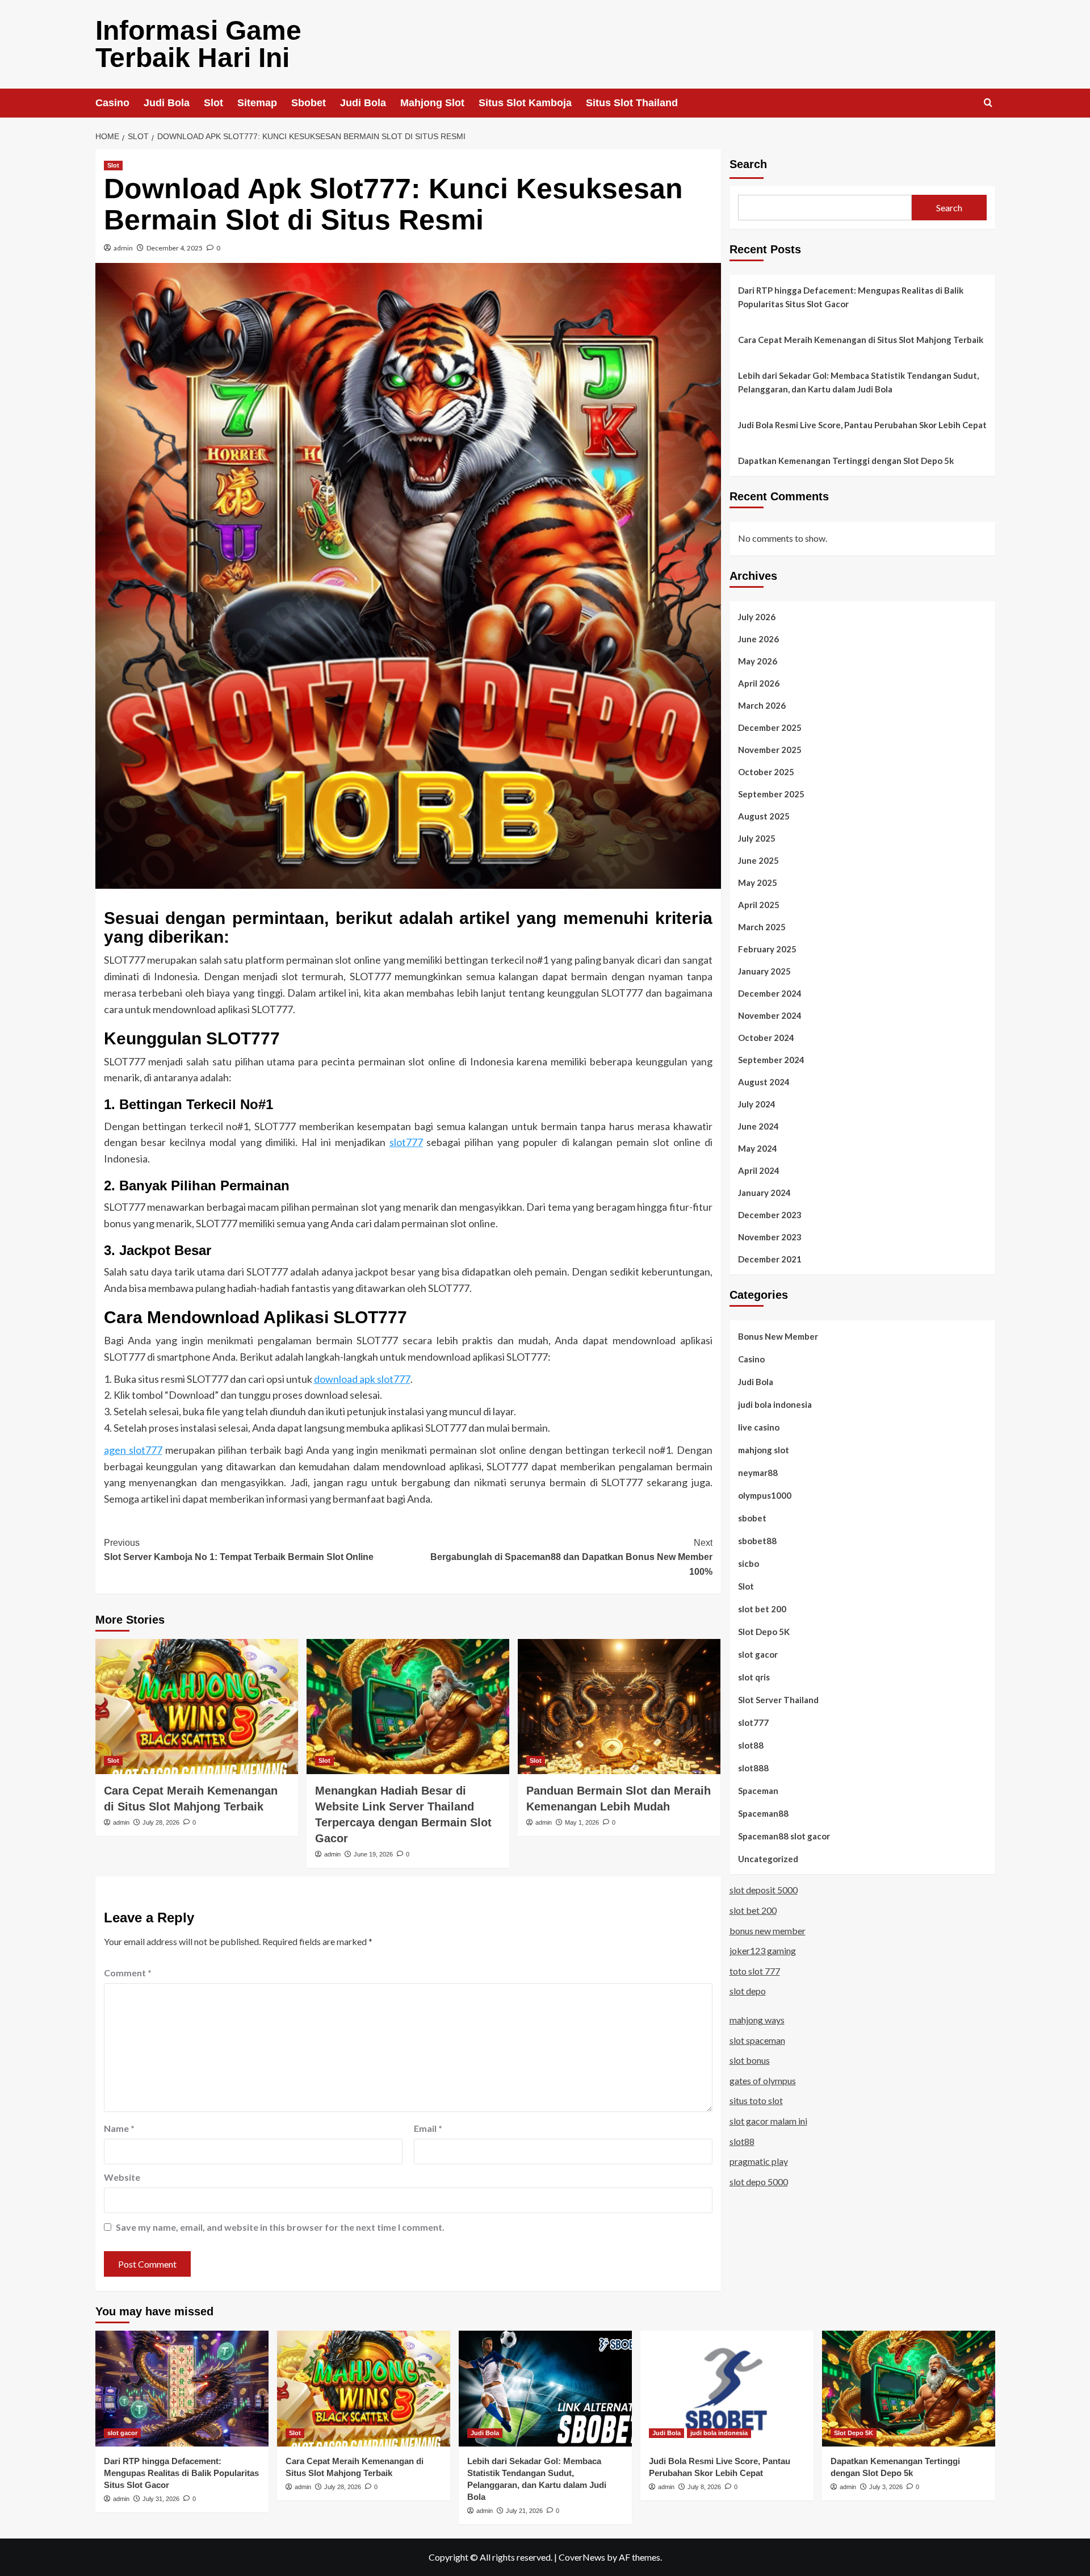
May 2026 (758, 660)
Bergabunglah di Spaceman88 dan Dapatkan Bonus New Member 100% (571, 1557)
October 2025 (766, 771)
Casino (112, 103)
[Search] (988, 103)
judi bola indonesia (775, 1404)
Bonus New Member (778, 1336)
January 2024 (764, 1192)
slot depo (748, 1991)
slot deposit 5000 (764, 1890)
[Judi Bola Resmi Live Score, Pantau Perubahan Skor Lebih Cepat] (727, 2388)
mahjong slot (764, 1449)
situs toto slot (756, 2100)
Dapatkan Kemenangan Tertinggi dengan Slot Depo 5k (846, 461)
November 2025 (770, 749)
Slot (213, 103)
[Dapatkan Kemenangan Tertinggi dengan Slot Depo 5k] (909, 2388)
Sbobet (309, 103)
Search (748, 164)
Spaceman (758, 1790)
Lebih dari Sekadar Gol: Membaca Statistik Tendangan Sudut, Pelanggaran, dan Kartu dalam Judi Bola (858, 382)
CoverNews (582, 2557)
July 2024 (757, 1103)
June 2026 (758, 638)
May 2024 (758, 1148)
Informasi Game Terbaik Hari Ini (198, 44)
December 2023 (770, 1214)
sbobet (752, 1517)
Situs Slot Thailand (632, 103)
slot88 (751, 1745)
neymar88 (758, 1472)
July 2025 (757, 838)
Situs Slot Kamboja (525, 103)
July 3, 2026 (886, 2487)
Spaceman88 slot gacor (784, 1835)
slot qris (754, 1676)
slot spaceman (757, 2040)
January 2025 (764, 971)
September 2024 (771, 1059)
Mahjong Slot (432, 103)
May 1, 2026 (582, 1822)
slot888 (753, 1767)
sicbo (749, 1563)
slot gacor (758, 1654)
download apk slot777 (362, 1379)
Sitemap (257, 103)
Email (428, 2128)
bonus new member (768, 1930)
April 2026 (759, 683)
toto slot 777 (755, 1970)
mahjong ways (757, 2020)
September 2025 (771, 793)
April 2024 (759, 1170)
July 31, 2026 (161, 2499)
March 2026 (762, 705)
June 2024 (758, 1126)
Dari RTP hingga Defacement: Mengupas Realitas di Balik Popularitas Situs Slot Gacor (851, 297)
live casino (759, 1427)
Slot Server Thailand (778, 1699)
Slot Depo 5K (764, 1631)
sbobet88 (757, 1540)
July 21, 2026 (524, 2511)
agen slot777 (133, 1450)
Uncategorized (768, 1858)
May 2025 (758, 882)
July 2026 (757, 616)
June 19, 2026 (373, 1854)
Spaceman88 (763, 1813)
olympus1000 (765, 1495)
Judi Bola (167, 103)
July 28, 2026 (161, 1822)
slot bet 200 (762, 1608)
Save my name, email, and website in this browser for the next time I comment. (280, 2227)
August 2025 (764, 816)
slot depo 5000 (759, 2181)
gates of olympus (763, 2080)
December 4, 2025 (175, 248)
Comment (128, 1973)
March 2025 (762, 926)
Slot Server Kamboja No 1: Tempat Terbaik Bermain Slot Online (239, 1550)
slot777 (406, 1142)
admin (123, 248)
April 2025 (759, 904)
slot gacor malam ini (768, 2121)
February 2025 (767, 948)
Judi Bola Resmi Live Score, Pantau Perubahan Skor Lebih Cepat (862, 425)
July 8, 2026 (704, 2487)
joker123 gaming (763, 1950)
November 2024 (770, 1015)
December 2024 (770, 993)
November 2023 (770, 1236)
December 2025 (770, 727)
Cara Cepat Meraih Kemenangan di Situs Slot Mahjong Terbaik (861, 340)
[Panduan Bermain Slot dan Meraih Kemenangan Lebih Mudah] (619, 1707)
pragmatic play (759, 2161)
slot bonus (750, 2060)
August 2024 (764, 1081)
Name (119, 2128)
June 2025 (758, 860)
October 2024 (766, 1037)
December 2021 (770, 1258)
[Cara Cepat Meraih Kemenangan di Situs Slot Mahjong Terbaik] (197, 1707)
